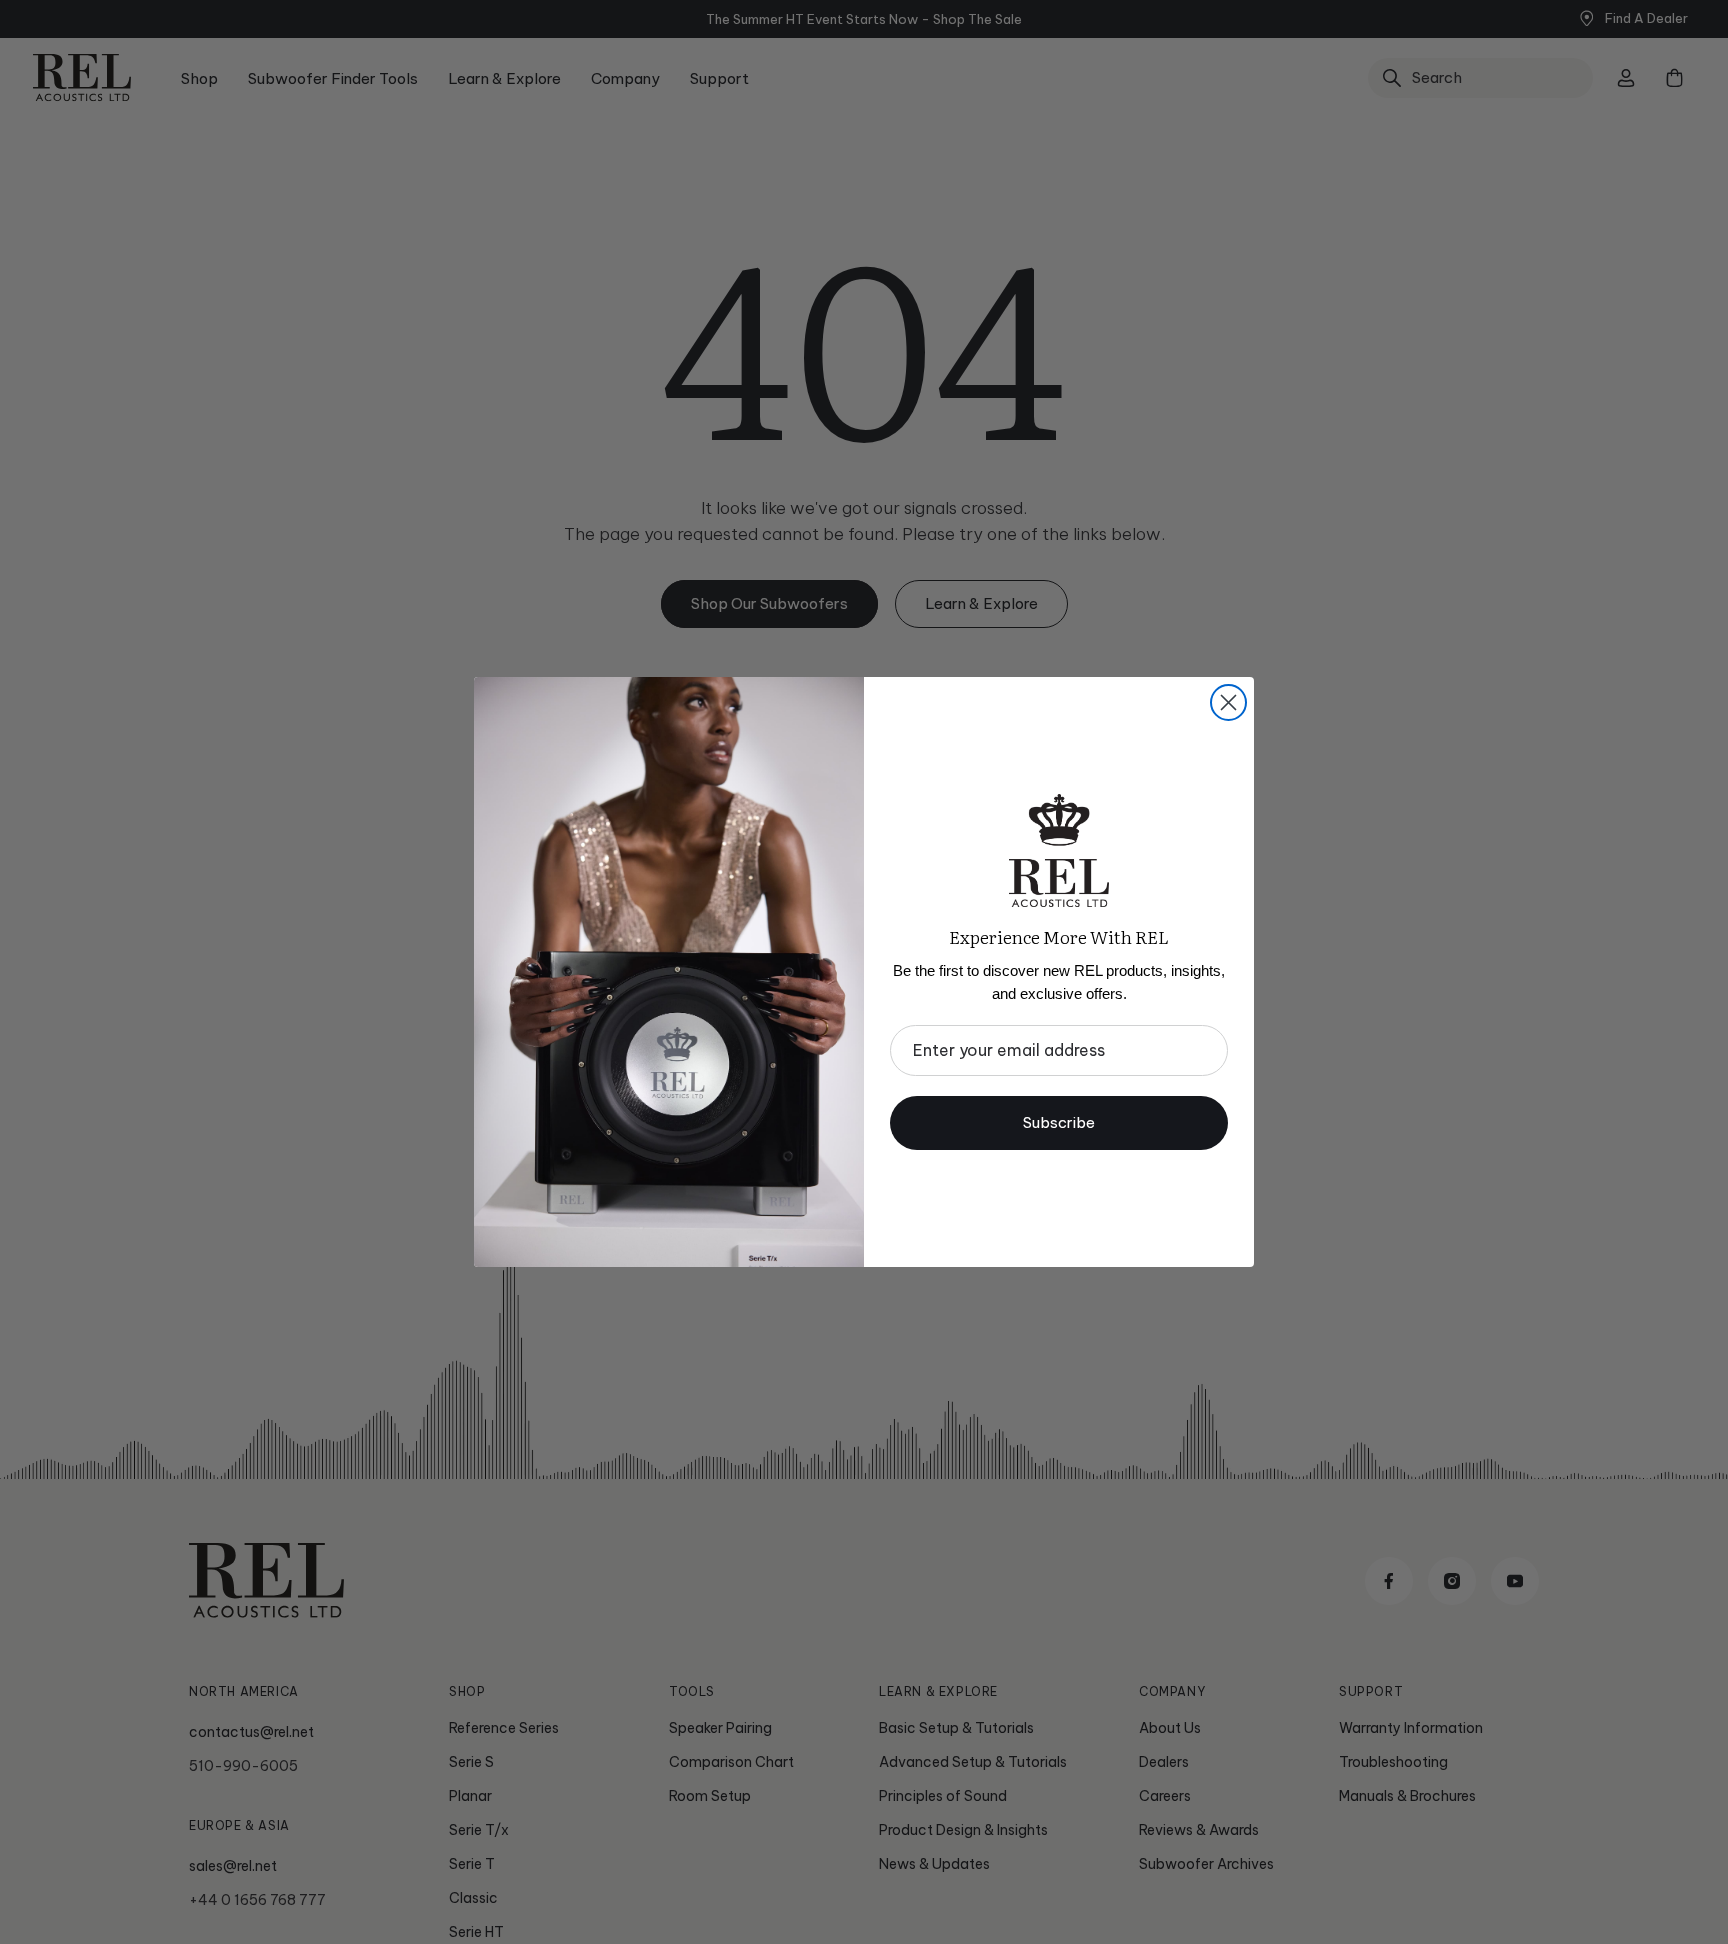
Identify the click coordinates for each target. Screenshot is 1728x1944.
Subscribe (1059, 1122)
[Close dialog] (1228, 702)
